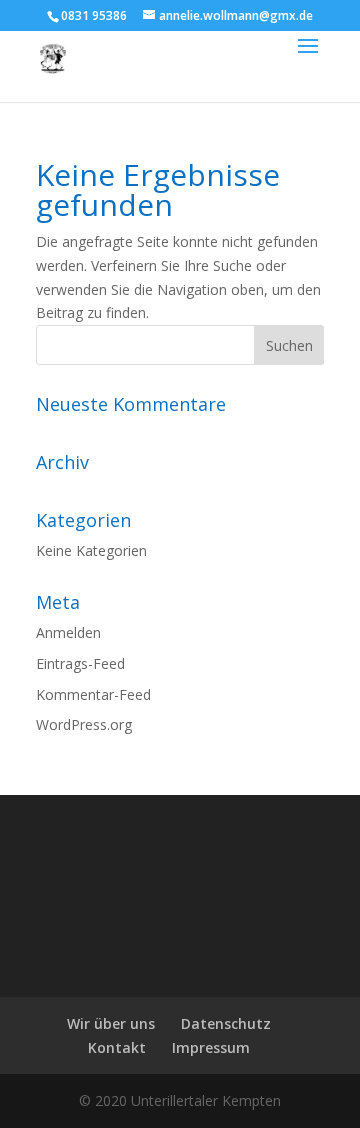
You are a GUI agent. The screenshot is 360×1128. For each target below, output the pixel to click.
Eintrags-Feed (80, 663)
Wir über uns (111, 1023)
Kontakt (117, 1047)
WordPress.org (84, 724)
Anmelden (68, 632)
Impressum (211, 1047)
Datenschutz (226, 1023)
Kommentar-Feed (93, 694)
